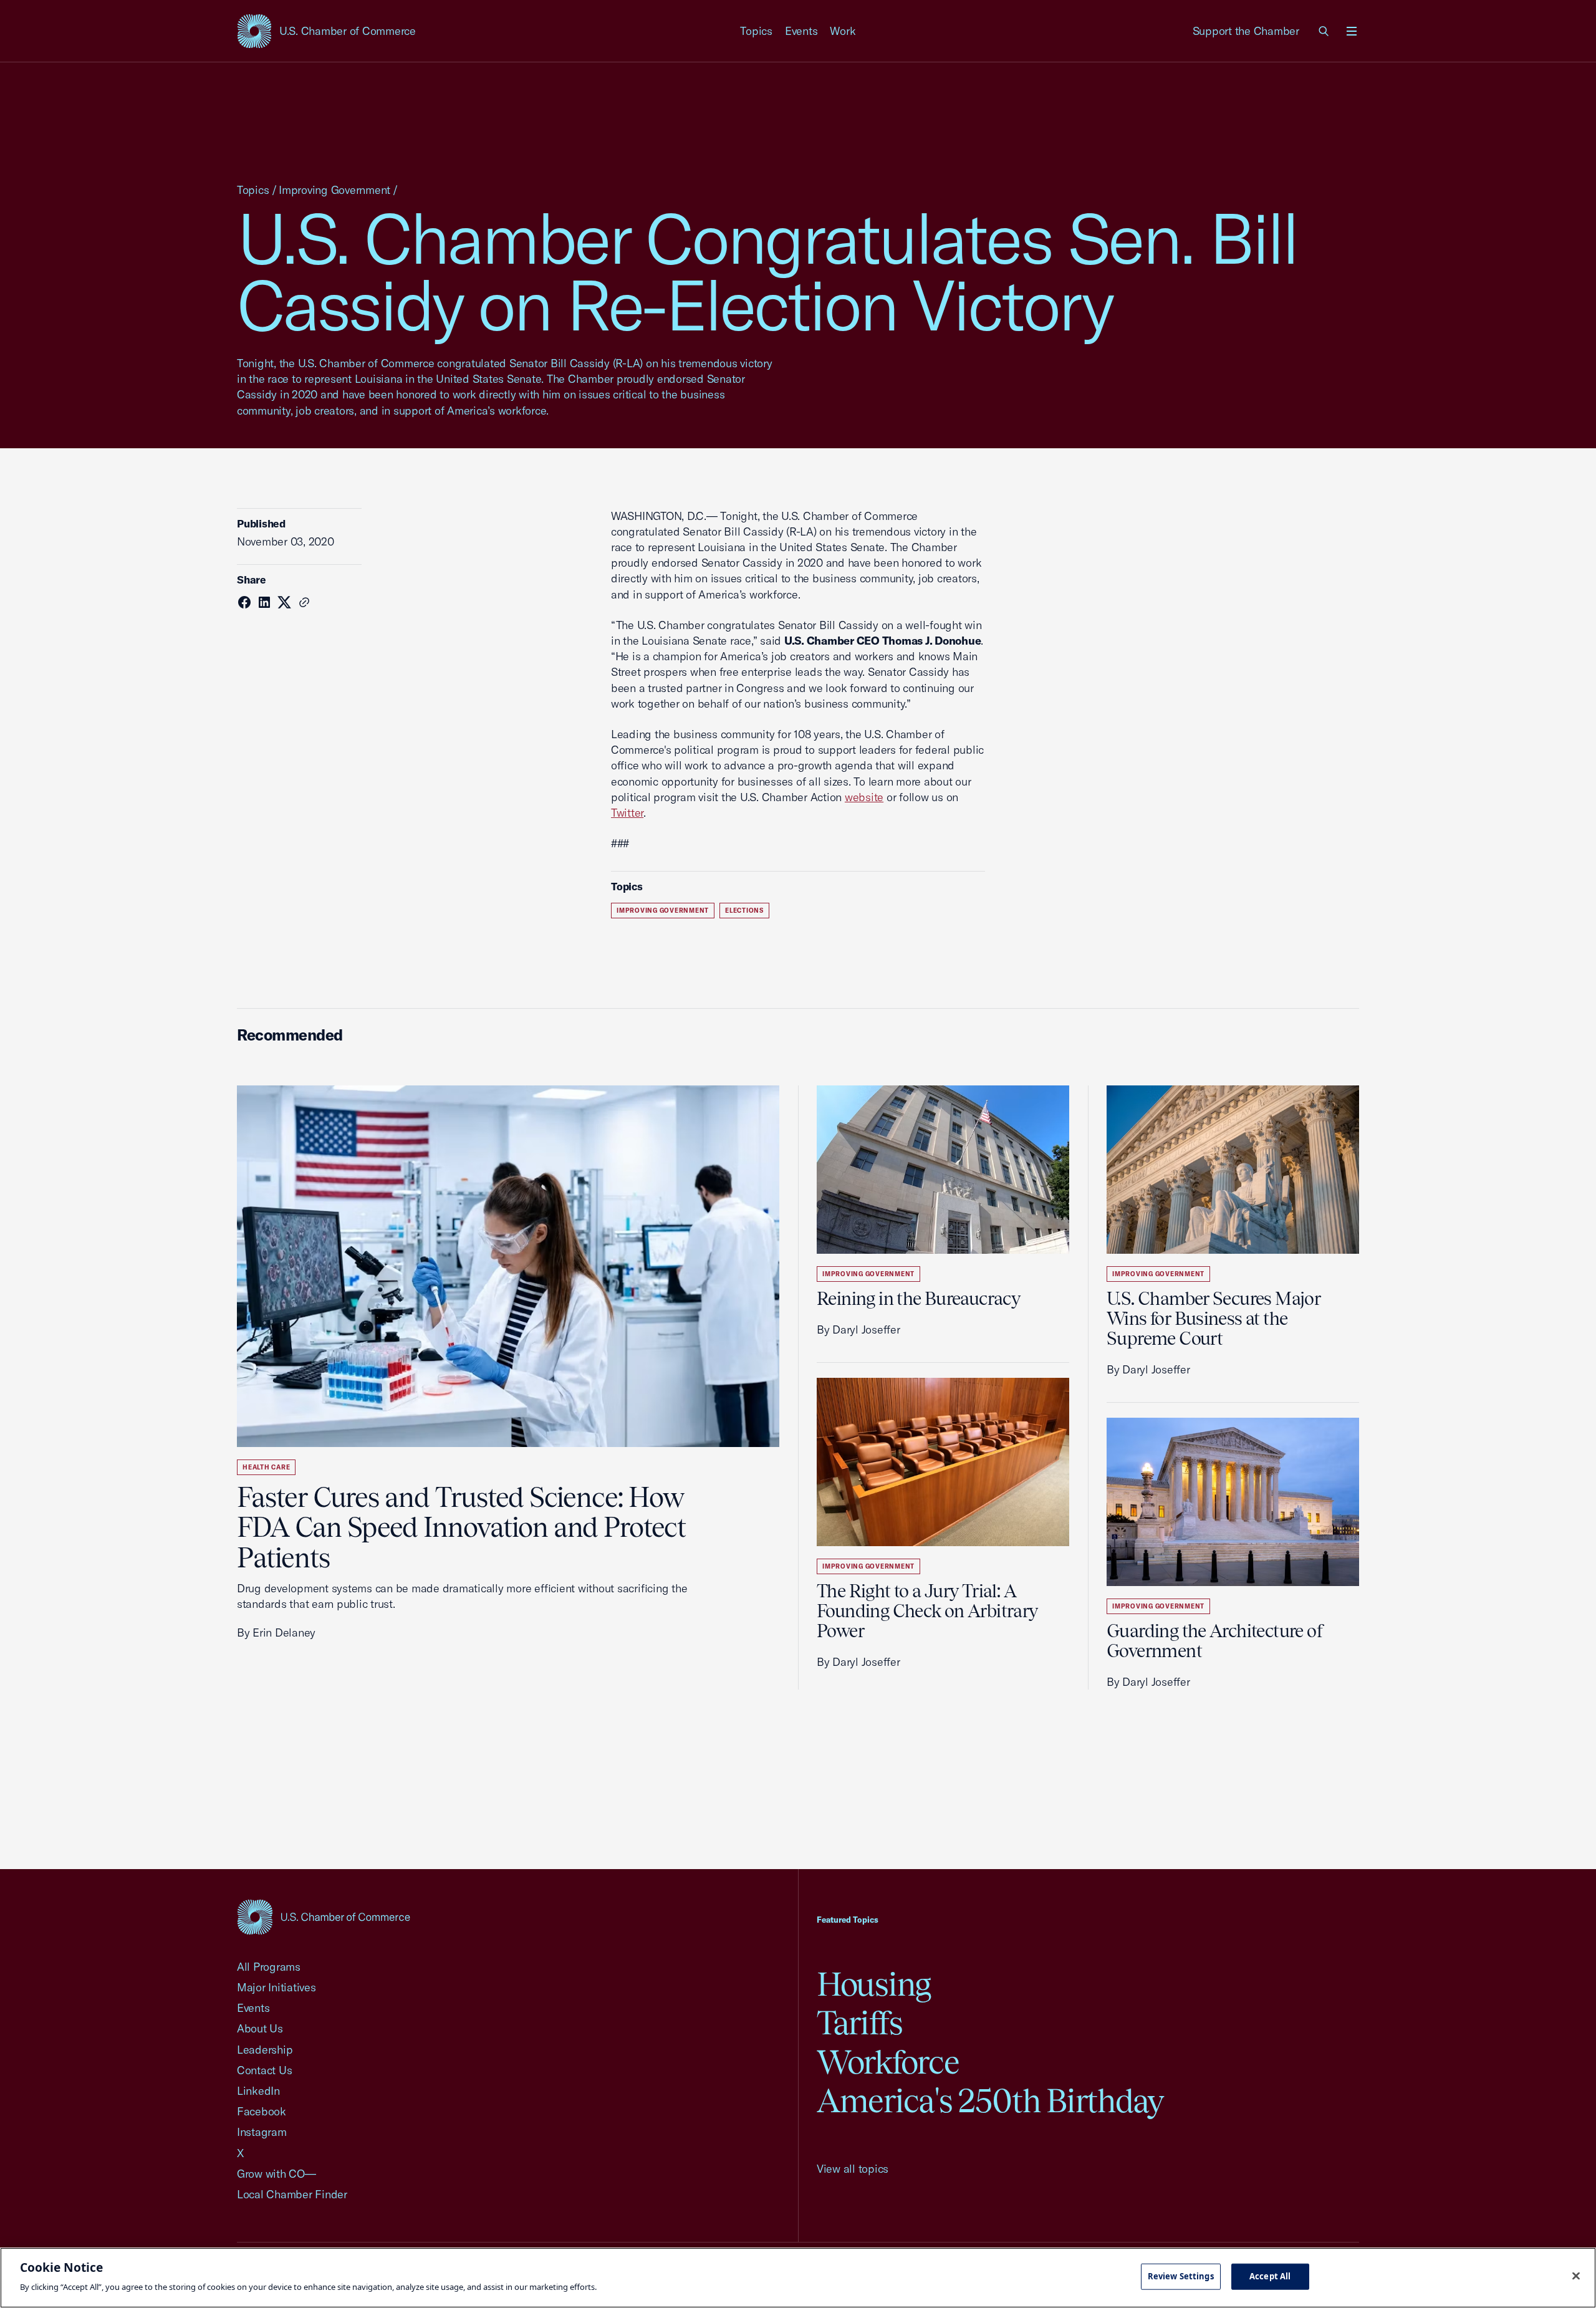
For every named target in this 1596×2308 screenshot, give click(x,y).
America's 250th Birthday (990, 2101)
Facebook (262, 2111)
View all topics (853, 2169)
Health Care (266, 1467)
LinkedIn (258, 2091)
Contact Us (264, 2070)
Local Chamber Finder (292, 2194)
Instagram (262, 2132)
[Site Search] (1324, 31)
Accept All (1270, 2276)
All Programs (269, 1967)
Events (801, 31)
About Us (260, 2028)
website (864, 797)
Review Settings (1181, 2276)
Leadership (265, 2050)
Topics (756, 31)
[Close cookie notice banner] (1576, 2276)
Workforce (888, 2062)
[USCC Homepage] (324, 1917)
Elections (744, 911)
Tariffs (860, 2023)
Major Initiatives (276, 1987)
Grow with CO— (276, 2174)
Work (843, 31)
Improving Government (334, 190)
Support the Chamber (1246, 31)
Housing (874, 1984)
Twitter (627, 813)
